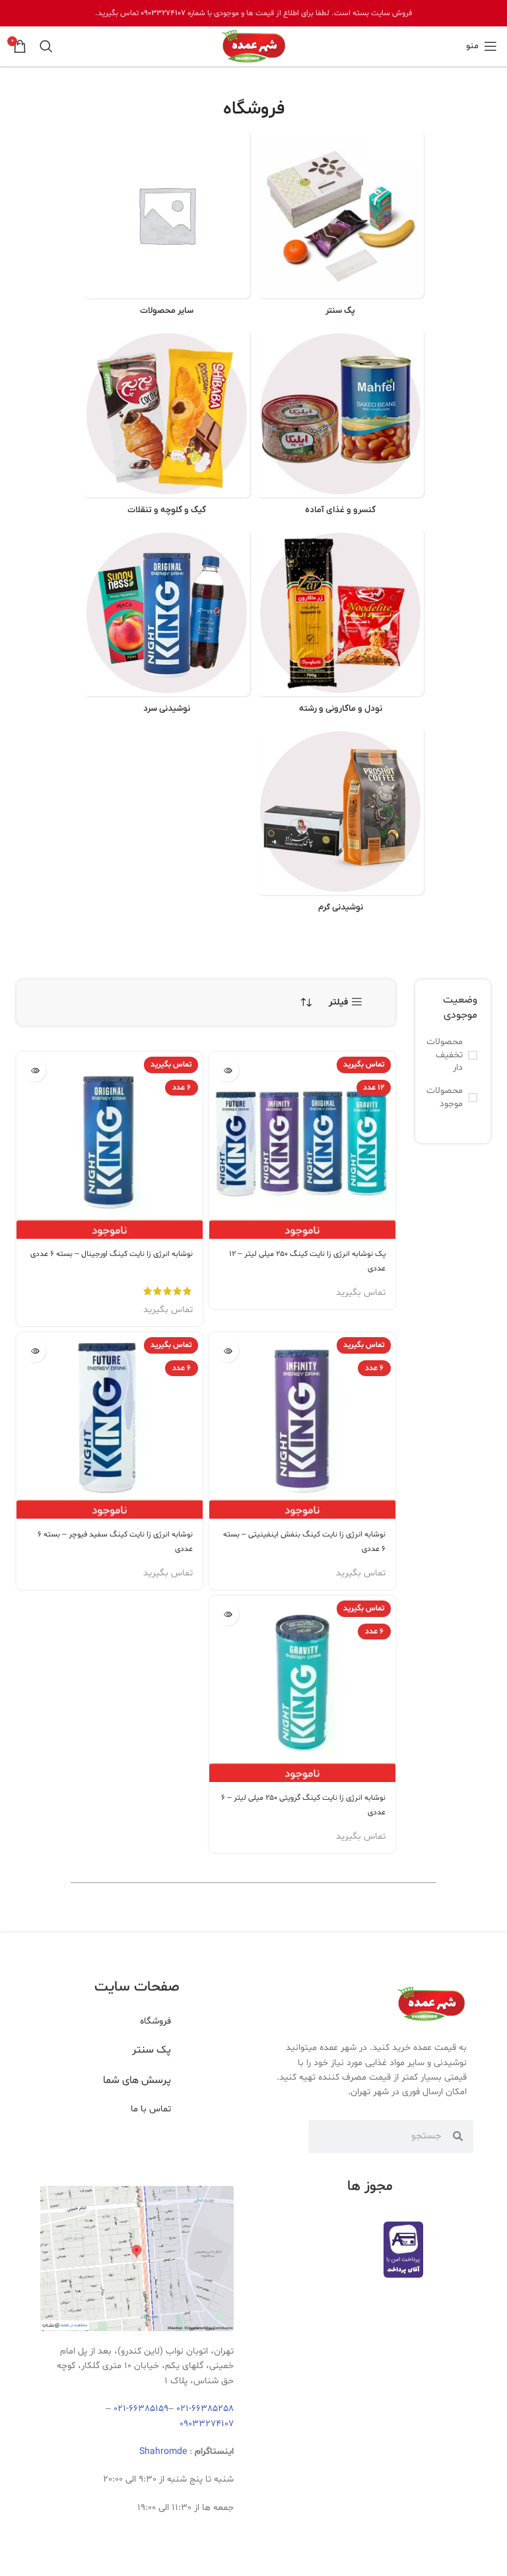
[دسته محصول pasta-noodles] (340, 625)
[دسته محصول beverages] (167, 625)
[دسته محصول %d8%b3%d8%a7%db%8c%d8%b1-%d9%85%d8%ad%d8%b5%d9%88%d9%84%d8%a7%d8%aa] (167, 227)
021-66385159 (141, 2409)
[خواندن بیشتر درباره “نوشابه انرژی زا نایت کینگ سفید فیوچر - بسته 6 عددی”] (35, 1351)
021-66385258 (205, 2409)
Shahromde (163, 2452)
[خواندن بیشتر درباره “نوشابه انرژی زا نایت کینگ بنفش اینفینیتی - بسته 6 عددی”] (227, 1351)
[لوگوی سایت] (254, 47)
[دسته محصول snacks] (167, 426)
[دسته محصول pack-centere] (340, 227)
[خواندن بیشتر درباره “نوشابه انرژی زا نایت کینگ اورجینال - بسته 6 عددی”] (35, 1070)
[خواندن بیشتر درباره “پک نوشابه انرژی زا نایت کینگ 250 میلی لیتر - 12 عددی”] (227, 1070)
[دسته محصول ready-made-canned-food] (340, 426)
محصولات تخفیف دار (446, 1055)
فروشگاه (155, 2021)
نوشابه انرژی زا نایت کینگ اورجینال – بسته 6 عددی (112, 1254)
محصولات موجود (446, 1097)
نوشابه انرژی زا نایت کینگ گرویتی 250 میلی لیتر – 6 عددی (303, 1805)
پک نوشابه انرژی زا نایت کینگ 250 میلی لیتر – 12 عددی (307, 1261)
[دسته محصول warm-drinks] (340, 824)
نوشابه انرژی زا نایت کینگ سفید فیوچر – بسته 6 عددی (115, 1542)
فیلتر (338, 1002)
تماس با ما (151, 2109)
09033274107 (163, 13)
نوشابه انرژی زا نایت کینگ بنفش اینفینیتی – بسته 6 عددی (304, 1542)
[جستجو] (46, 46)
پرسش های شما (137, 2080)
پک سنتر (152, 2050)
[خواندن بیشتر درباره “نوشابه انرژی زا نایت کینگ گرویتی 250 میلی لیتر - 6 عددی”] (227, 1614)
